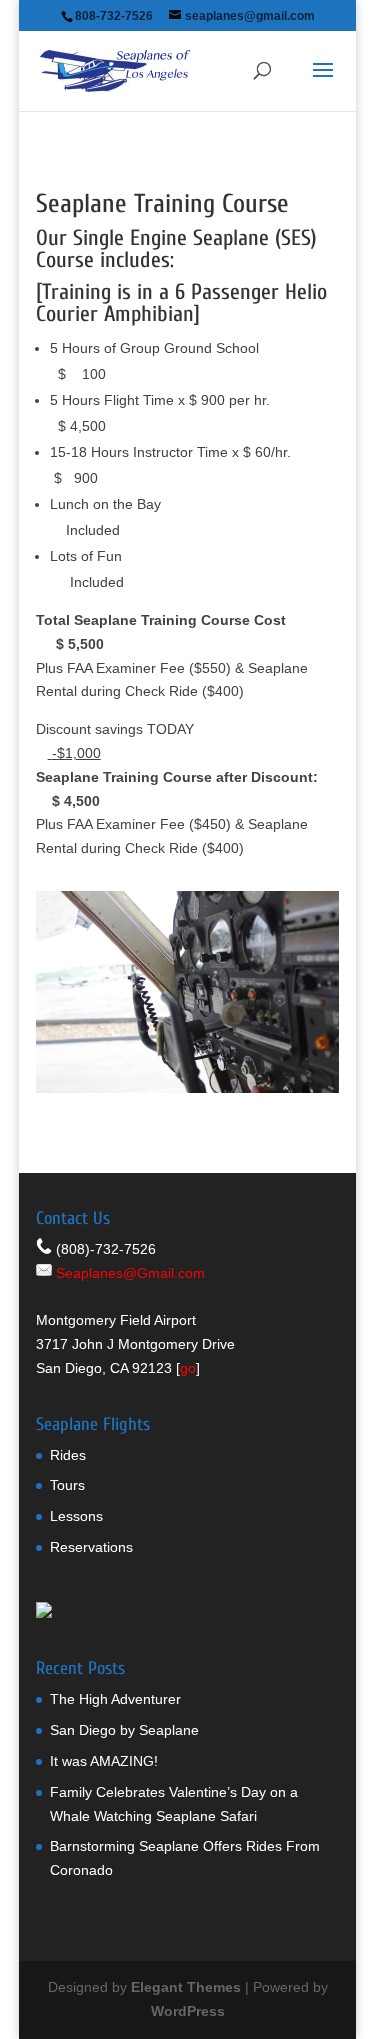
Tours (67, 1485)
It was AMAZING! (104, 1761)
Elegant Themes (186, 1987)
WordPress (188, 2011)
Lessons (76, 1516)
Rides (68, 1455)
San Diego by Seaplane (124, 1730)
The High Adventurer (115, 1699)
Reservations (91, 1547)
